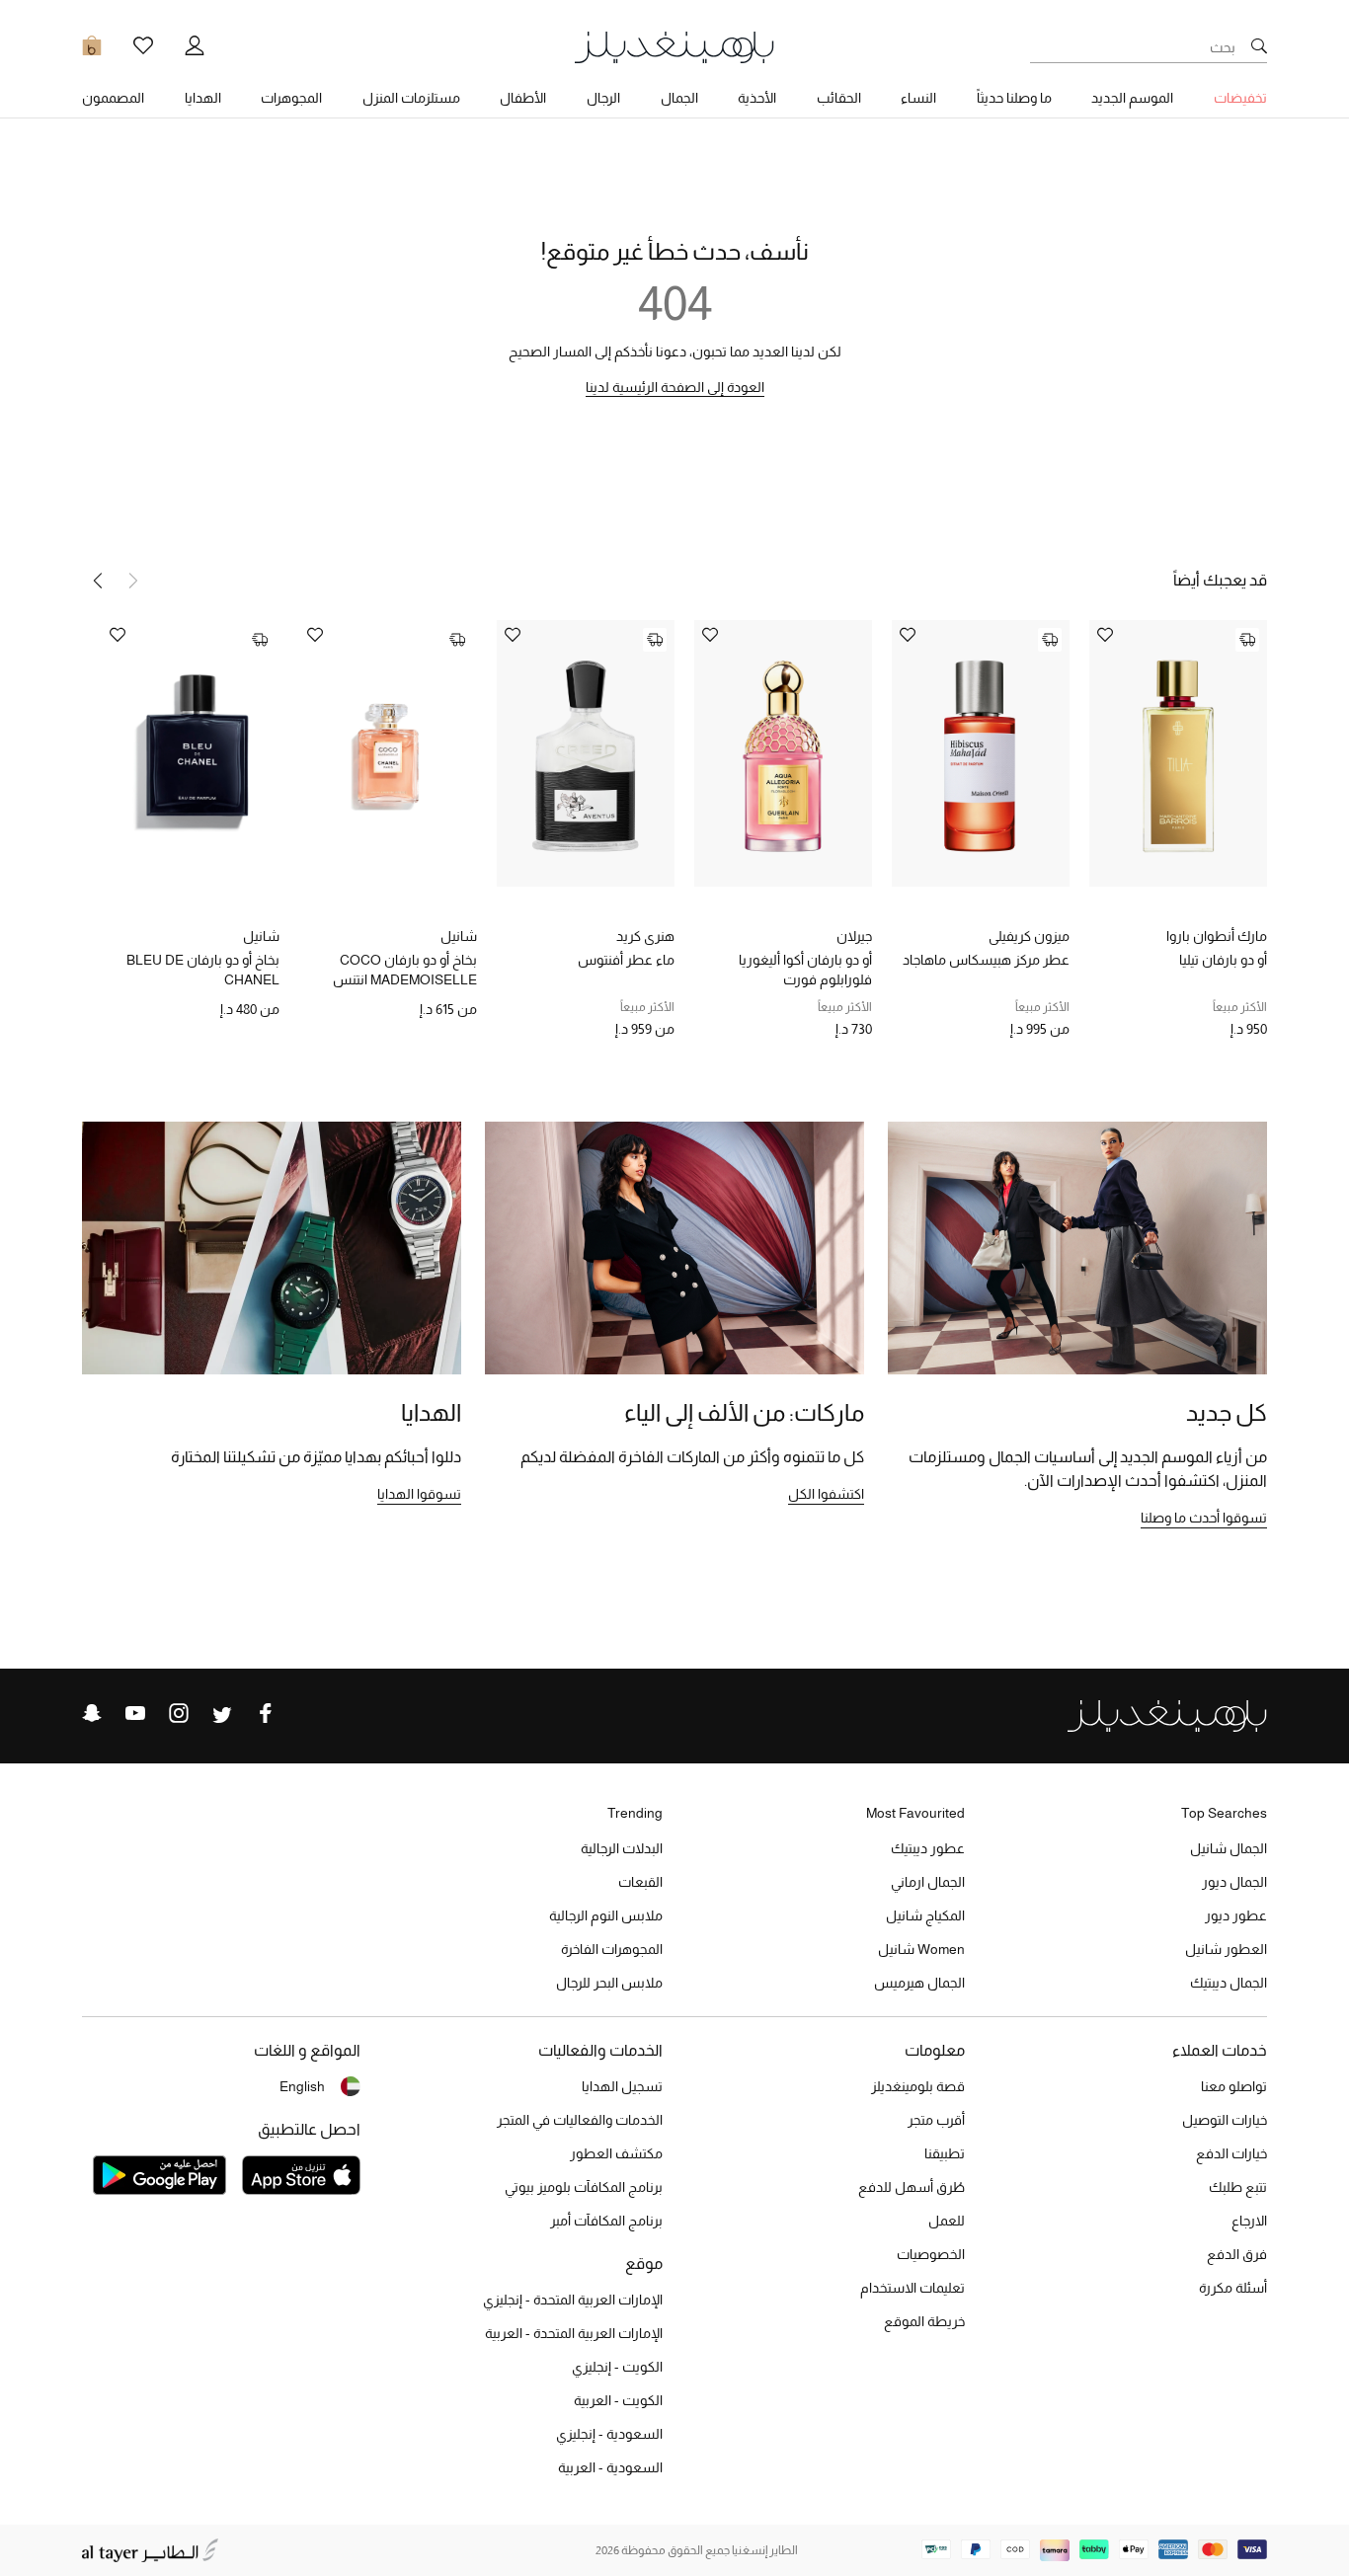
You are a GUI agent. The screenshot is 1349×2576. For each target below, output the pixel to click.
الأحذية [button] (757, 98)
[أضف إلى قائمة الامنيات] (1105, 636)
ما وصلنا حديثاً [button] (1014, 98)
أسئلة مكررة (1233, 2288)
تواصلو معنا (1234, 2086)
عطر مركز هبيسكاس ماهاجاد (986, 960)
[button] (98, 581)
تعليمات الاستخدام (913, 2288)
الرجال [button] (603, 98)
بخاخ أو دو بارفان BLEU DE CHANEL (203, 970)
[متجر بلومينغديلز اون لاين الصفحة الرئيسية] (674, 46)
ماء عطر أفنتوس (626, 960)
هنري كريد (645, 936)
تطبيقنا (945, 2153)
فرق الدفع (1237, 2254)
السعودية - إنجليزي (609, 2434)
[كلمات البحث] (1259, 47)
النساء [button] (918, 98)
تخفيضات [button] (1240, 98)
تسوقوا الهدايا (419, 1494)
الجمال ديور (1234, 1882)
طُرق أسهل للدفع (912, 2187)
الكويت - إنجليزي (617, 2367)
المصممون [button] (113, 98)
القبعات (640, 1882)
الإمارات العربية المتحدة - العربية (574, 2333)
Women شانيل (921, 1949)
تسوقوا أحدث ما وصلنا (1204, 1518)
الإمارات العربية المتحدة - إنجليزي (573, 2300)
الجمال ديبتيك (1229, 1983)
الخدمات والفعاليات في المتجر (580, 2120)
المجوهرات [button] (291, 98)
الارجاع (1249, 2221)
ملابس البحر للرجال (609, 1983)
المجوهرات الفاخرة (612, 1949)
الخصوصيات (931, 2254)
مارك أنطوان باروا (1217, 936)
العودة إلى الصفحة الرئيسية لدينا (675, 387)
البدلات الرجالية (622, 1848)
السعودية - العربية (610, 2467)
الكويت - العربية (618, 2400)
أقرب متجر (936, 2120)
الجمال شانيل (1229, 1848)
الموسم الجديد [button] (1132, 98)
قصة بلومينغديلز (918, 2086)
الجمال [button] (679, 98)
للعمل (947, 2221)
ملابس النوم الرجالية (606, 1915)
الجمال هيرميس (919, 1983)
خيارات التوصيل (1225, 2120)
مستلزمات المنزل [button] (411, 98)
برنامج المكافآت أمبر (606, 2221)
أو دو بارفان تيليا (1223, 960)
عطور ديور (1236, 1915)
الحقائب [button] (839, 98)
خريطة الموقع (924, 2321)
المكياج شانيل (925, 1915)
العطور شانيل (1226, 1949)
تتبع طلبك (1238, 2187)
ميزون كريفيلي (1029, 936)
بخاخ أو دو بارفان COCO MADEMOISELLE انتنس (405, 970)
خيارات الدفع (1231, 2153)
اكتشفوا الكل (826, 1494)
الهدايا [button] (203, 98)
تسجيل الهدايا (622, 2086)
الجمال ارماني (928, 1882)
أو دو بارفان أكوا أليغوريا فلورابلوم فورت (805, 970)
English (302, 2086)
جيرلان (854, 936)
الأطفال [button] (523, 98)
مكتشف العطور (616, 2153)
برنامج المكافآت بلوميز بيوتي (584, 2187)
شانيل (459, 936)
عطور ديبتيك (928, 1848)
